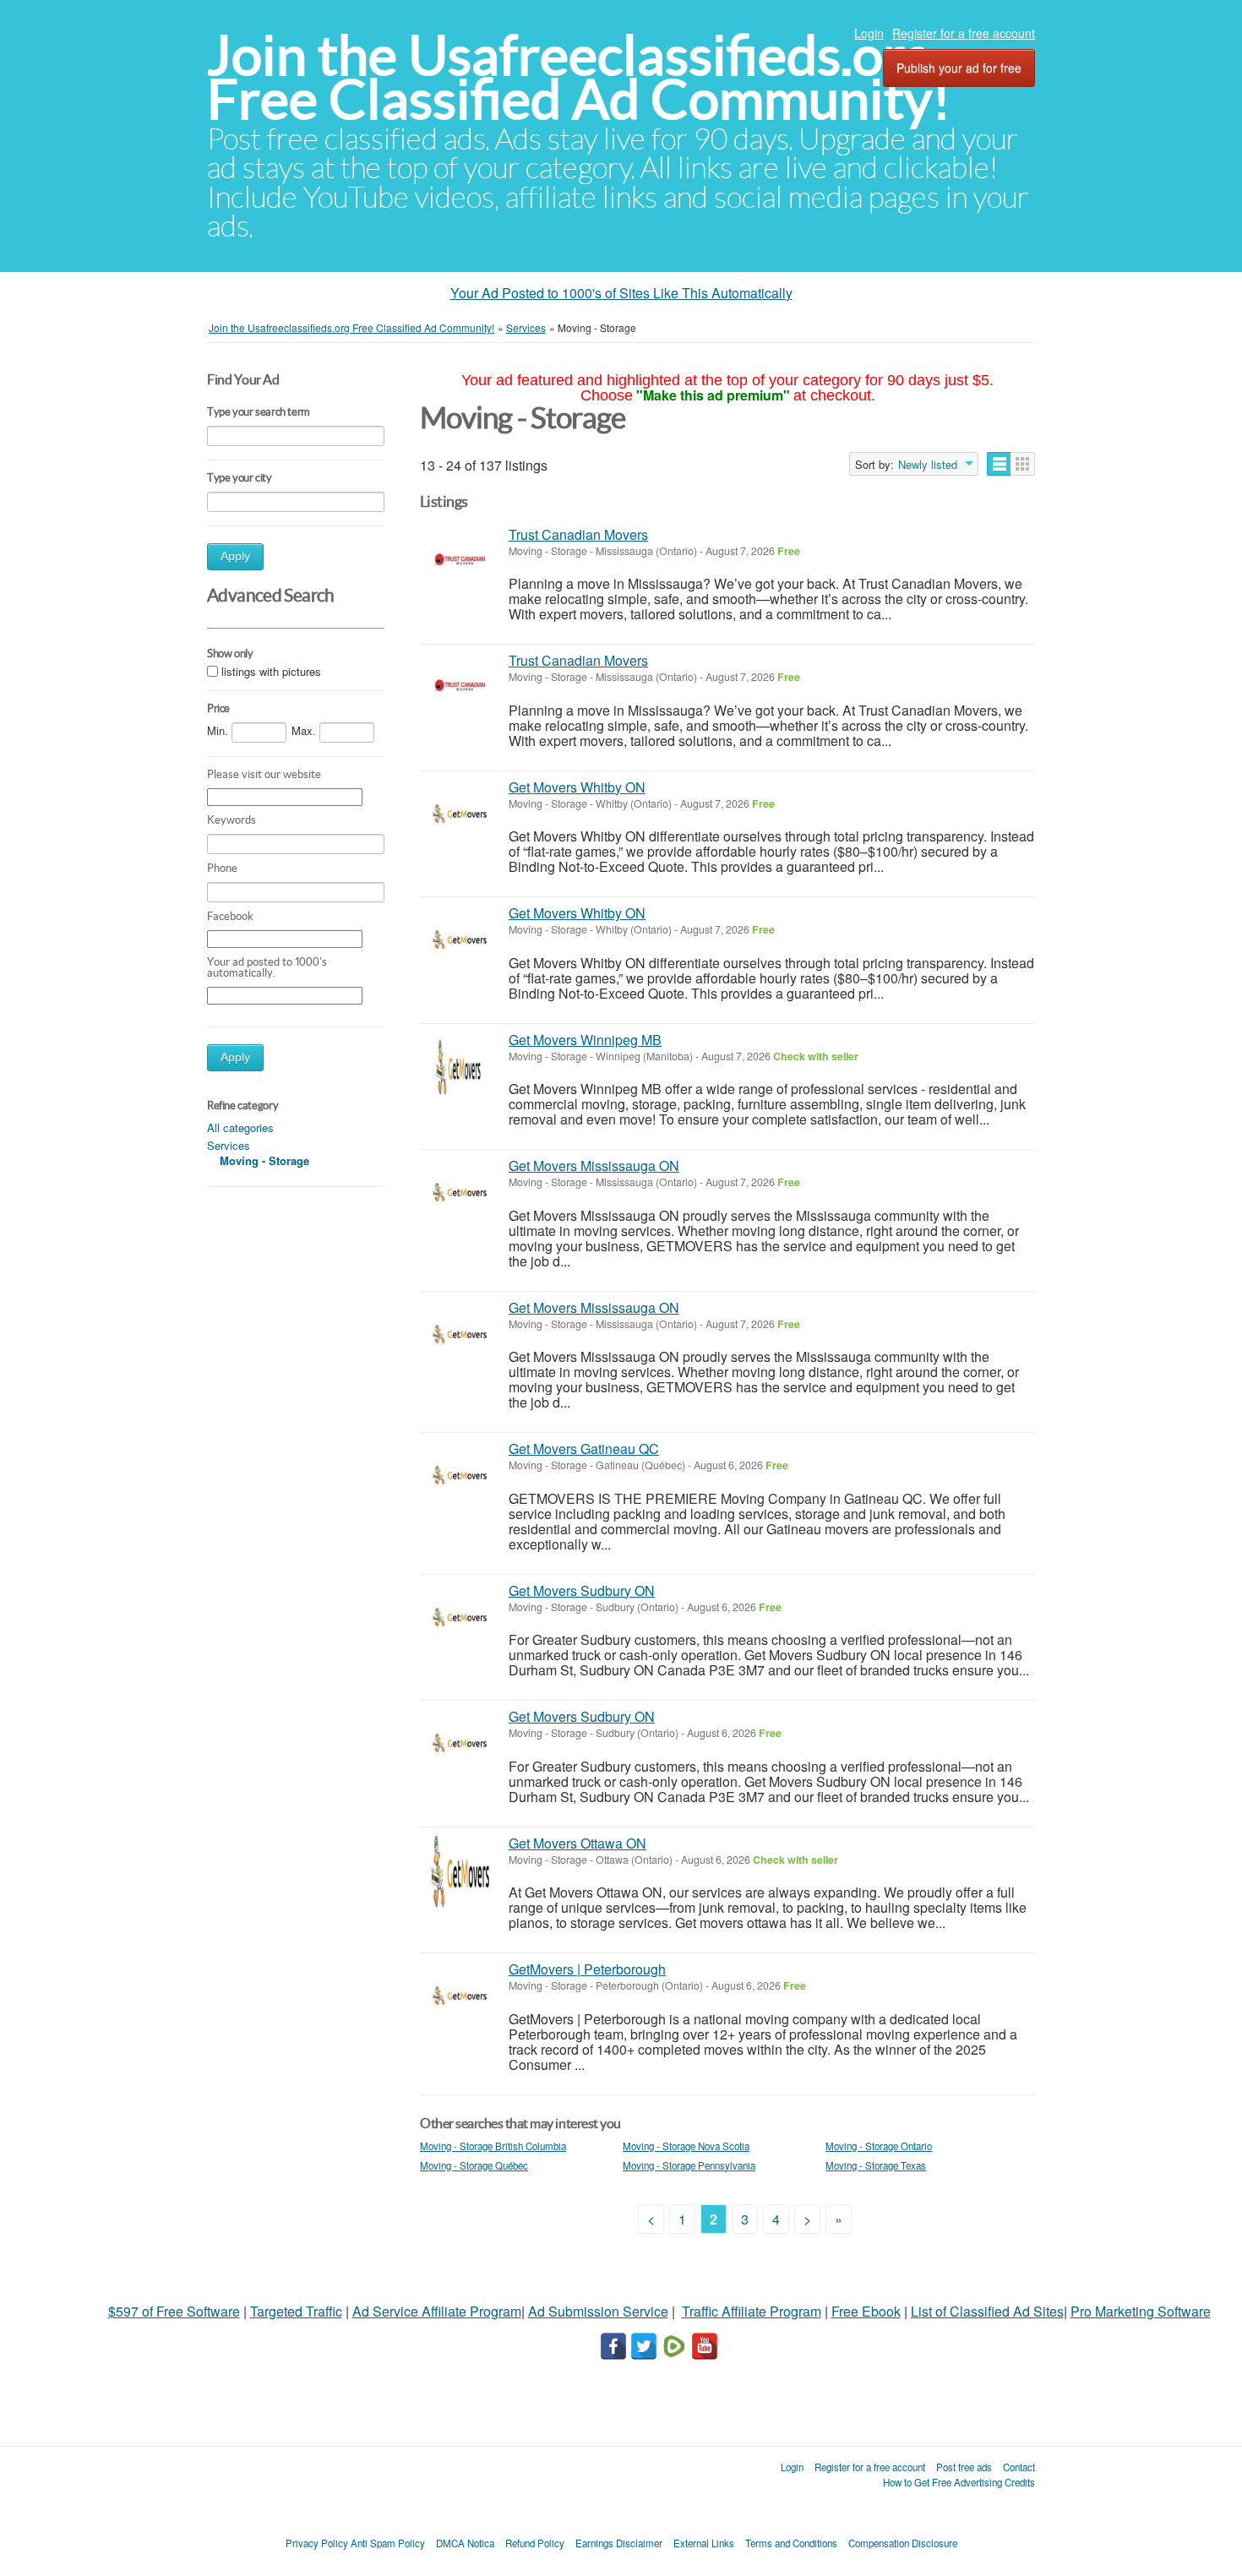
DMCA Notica (465, 2543)
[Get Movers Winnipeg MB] (460, 1068)
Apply (235, 556)
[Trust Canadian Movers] (460, 563)
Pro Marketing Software (1141, 2311)
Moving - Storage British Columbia (493, 2146)
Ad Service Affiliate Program (437, 2311)
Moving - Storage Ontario (879, 2146)
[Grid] (1023, 464)
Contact (1019, 2467)
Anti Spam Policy (388, 2543)
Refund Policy (535, 2543)
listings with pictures (271, 671)
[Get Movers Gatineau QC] (460, 1477)
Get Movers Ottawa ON (577, 1843)
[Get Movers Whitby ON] (460, 816)
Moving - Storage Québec (474, 2165)
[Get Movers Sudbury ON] (460, 1619)
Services (229, 1145)
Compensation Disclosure (903, 2543)
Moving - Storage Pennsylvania (689, 2165)
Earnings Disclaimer (619, 2543)
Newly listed (928, 465)
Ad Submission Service (598, 2311)
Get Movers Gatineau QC (584, 1449)
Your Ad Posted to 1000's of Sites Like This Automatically (621, 293)
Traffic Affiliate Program (752, 2311)
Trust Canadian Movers (578, 534)
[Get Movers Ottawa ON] (460, 1872)
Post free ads (964, 2467)
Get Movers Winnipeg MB (585, 1040)
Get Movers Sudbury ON (582, 1590)
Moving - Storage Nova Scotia (686, 2146)
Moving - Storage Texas (876, 2165)
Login (869, 33)
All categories (240, 1127)
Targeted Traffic (296, 2311)
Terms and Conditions (791, 2543)
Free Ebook (866, 2311)
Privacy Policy (317, 2543)
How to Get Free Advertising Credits (959, 2482)
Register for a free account (964, 33)
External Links (704, 2543)
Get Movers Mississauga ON (594, 1165)
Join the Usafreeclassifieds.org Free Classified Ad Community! (579, 77)
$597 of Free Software (174, 2311)
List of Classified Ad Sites (987, 2311)
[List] (999, 464)
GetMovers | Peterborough (587, 1969)
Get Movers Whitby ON (577, 787)
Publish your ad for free (959, 68)
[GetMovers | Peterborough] (460, 1998)
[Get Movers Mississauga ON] (460, 1194)
